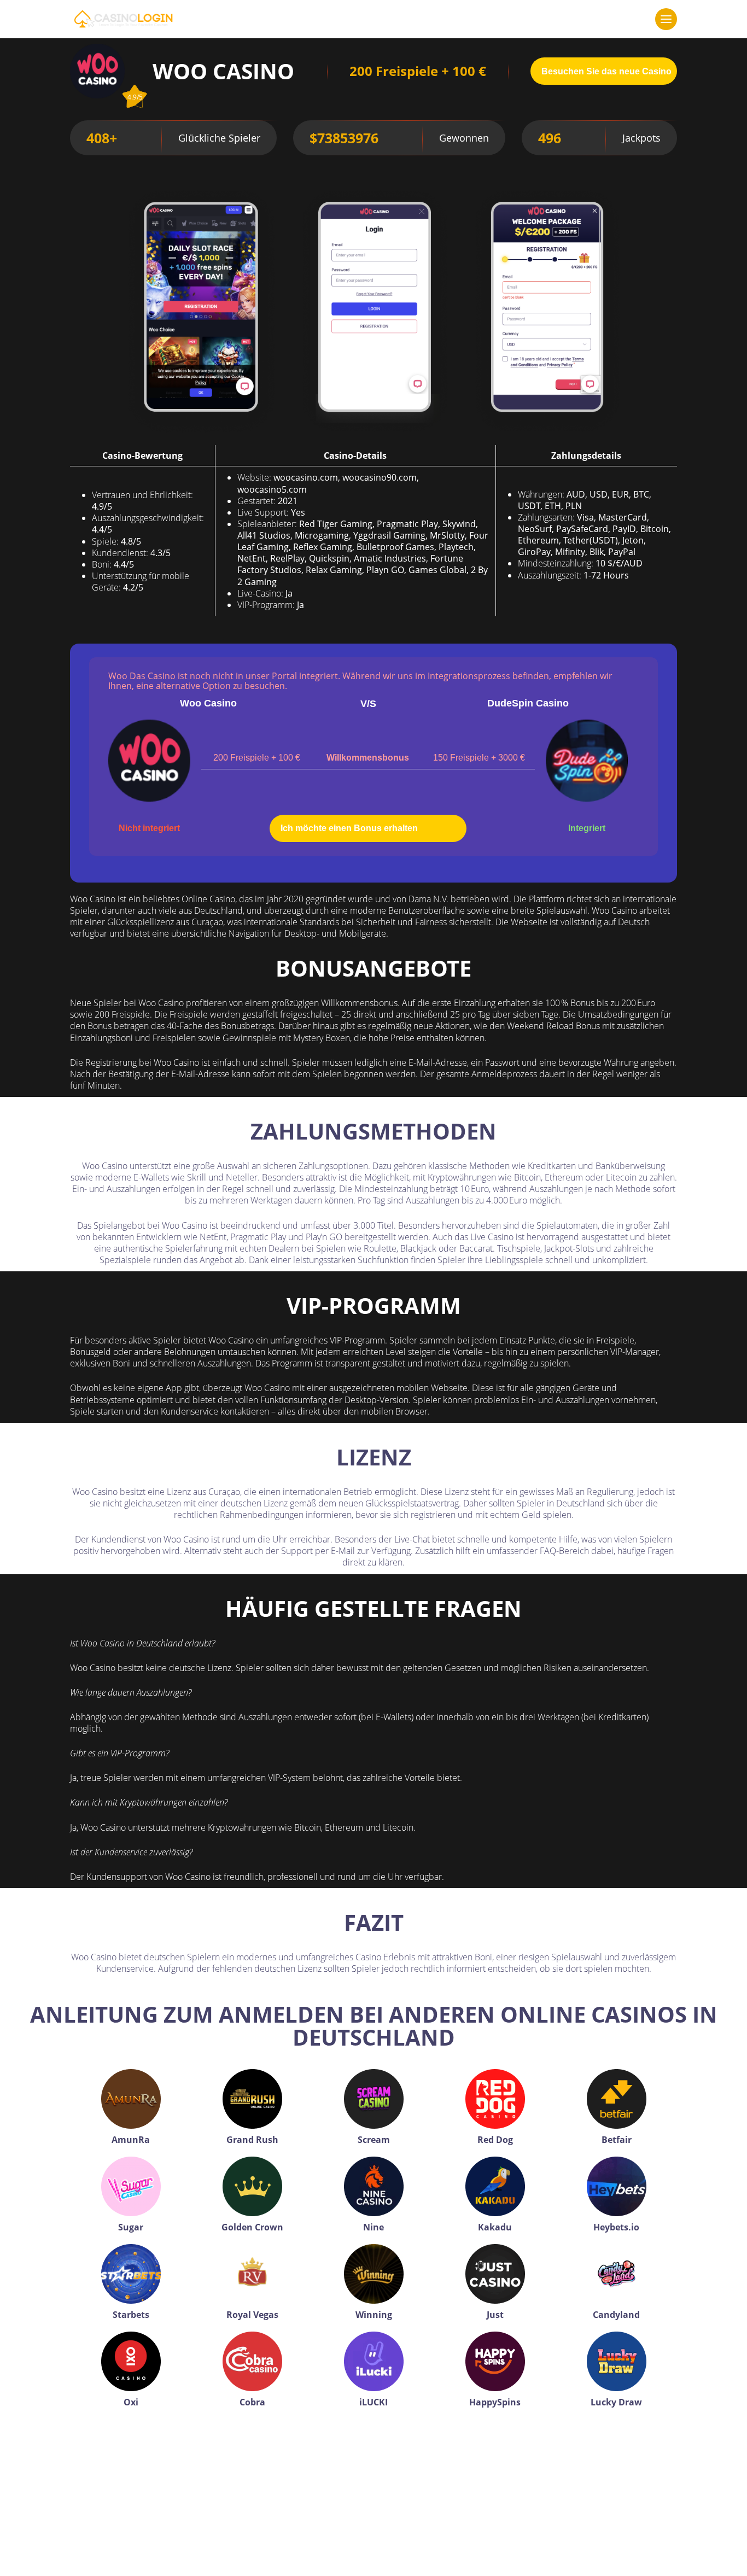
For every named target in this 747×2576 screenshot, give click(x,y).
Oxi (131, 2402)
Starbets (131, 2315)
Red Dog (495, 2140)
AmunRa (131, 2140)
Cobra (252, 2402)
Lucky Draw (616, 2402)
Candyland (616, 2315)
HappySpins (495, 2402)
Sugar (131, 2227)
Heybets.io (616, 2227)
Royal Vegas (252, 2315)
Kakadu (495, 2227)
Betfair (617, 2140)
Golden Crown (252, 2227)
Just (495, 2315)
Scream (374, 2140)
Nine (373, 2227)
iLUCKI (373, 2402)
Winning (374, 2315)
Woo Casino (208, 703)
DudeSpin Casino (528, 703)
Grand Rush (252, 2140)
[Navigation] (666, 19)
